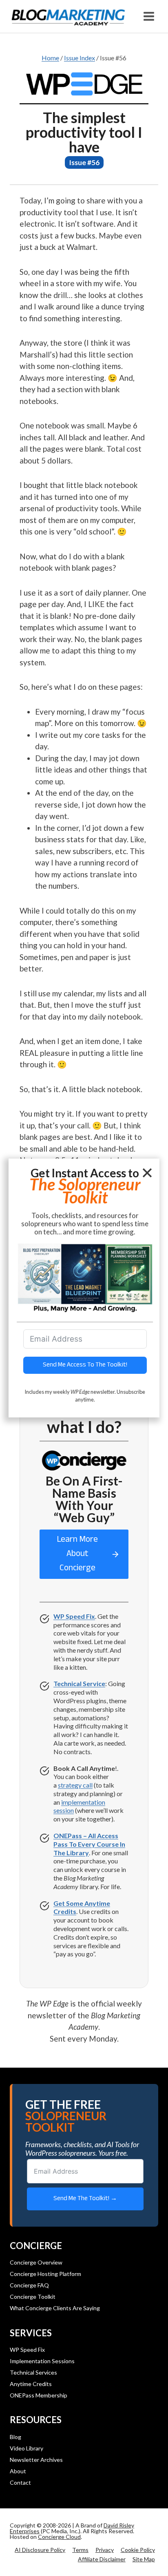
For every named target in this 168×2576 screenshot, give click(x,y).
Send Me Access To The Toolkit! (85, 1365)
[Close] (147, 1173)
